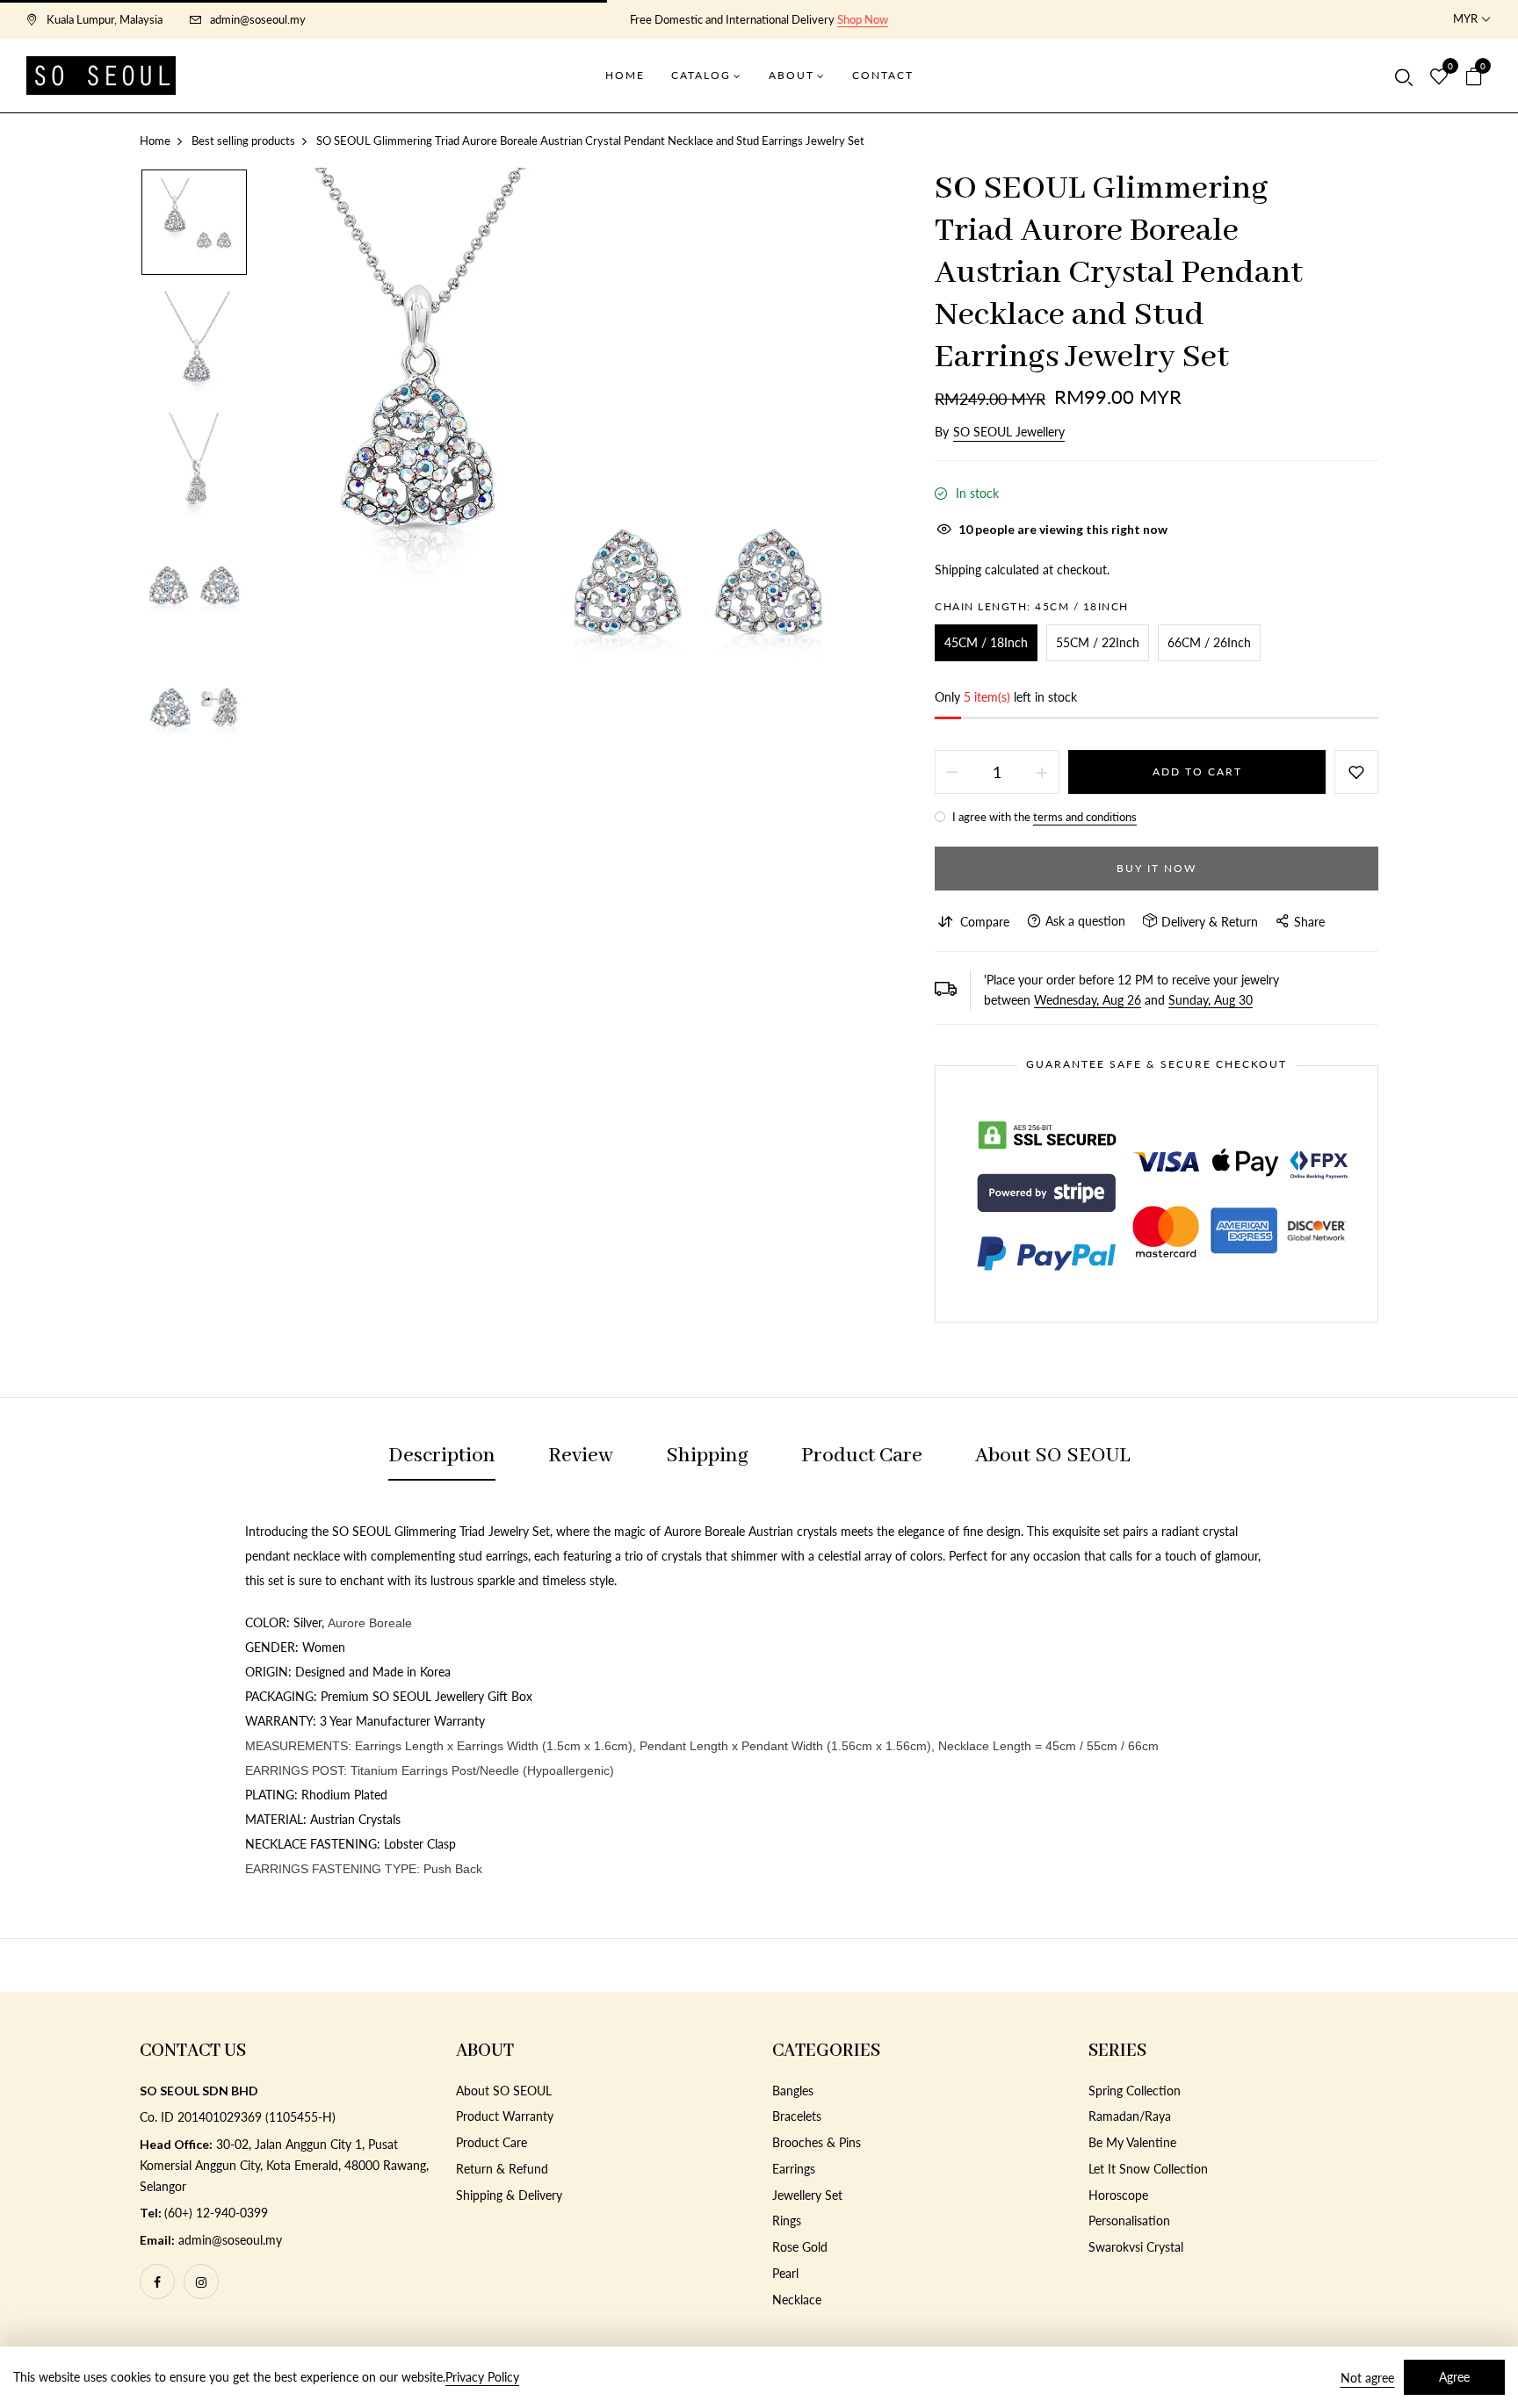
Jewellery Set (807, 2195)
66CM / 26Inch (1209, 642)
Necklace (797, 2300)
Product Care (492, 2142)
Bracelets (797, 2116)
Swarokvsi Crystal (1136, 2247)
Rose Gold (800, 2247)
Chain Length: (1032, 606)
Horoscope (1118, 2195)
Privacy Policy (482, 2377)
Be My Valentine (1132, 2142)
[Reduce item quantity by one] (952, 772)
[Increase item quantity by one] (1042, 772)
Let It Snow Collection (1148, 2169)
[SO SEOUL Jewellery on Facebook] (157, 2282)
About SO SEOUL (504, 2091)
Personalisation (1129, 2221)
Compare (985, 922)
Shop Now (863, 19)
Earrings (794, 2169)
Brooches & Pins (817, 2142)
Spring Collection (1135, 2091)
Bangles (793, 2091)
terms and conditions (1085, 817)
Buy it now (1157, 868)
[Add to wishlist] (1356, 772)
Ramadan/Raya (1130, 2116)
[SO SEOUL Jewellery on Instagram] (201, 2282)
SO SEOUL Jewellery (1009, 432)
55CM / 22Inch (1098, 642)
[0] (1439, 77)
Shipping (958, 570)
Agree (1454, 2377)
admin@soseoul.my (258, 19)
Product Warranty (505, 2116)
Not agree (1367, 2378)
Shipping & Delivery (509, 2195)
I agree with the (1043, 817)
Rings (787, 2221)
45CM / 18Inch (986, 642)
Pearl (785, 2273)
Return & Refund (502, 2169)
